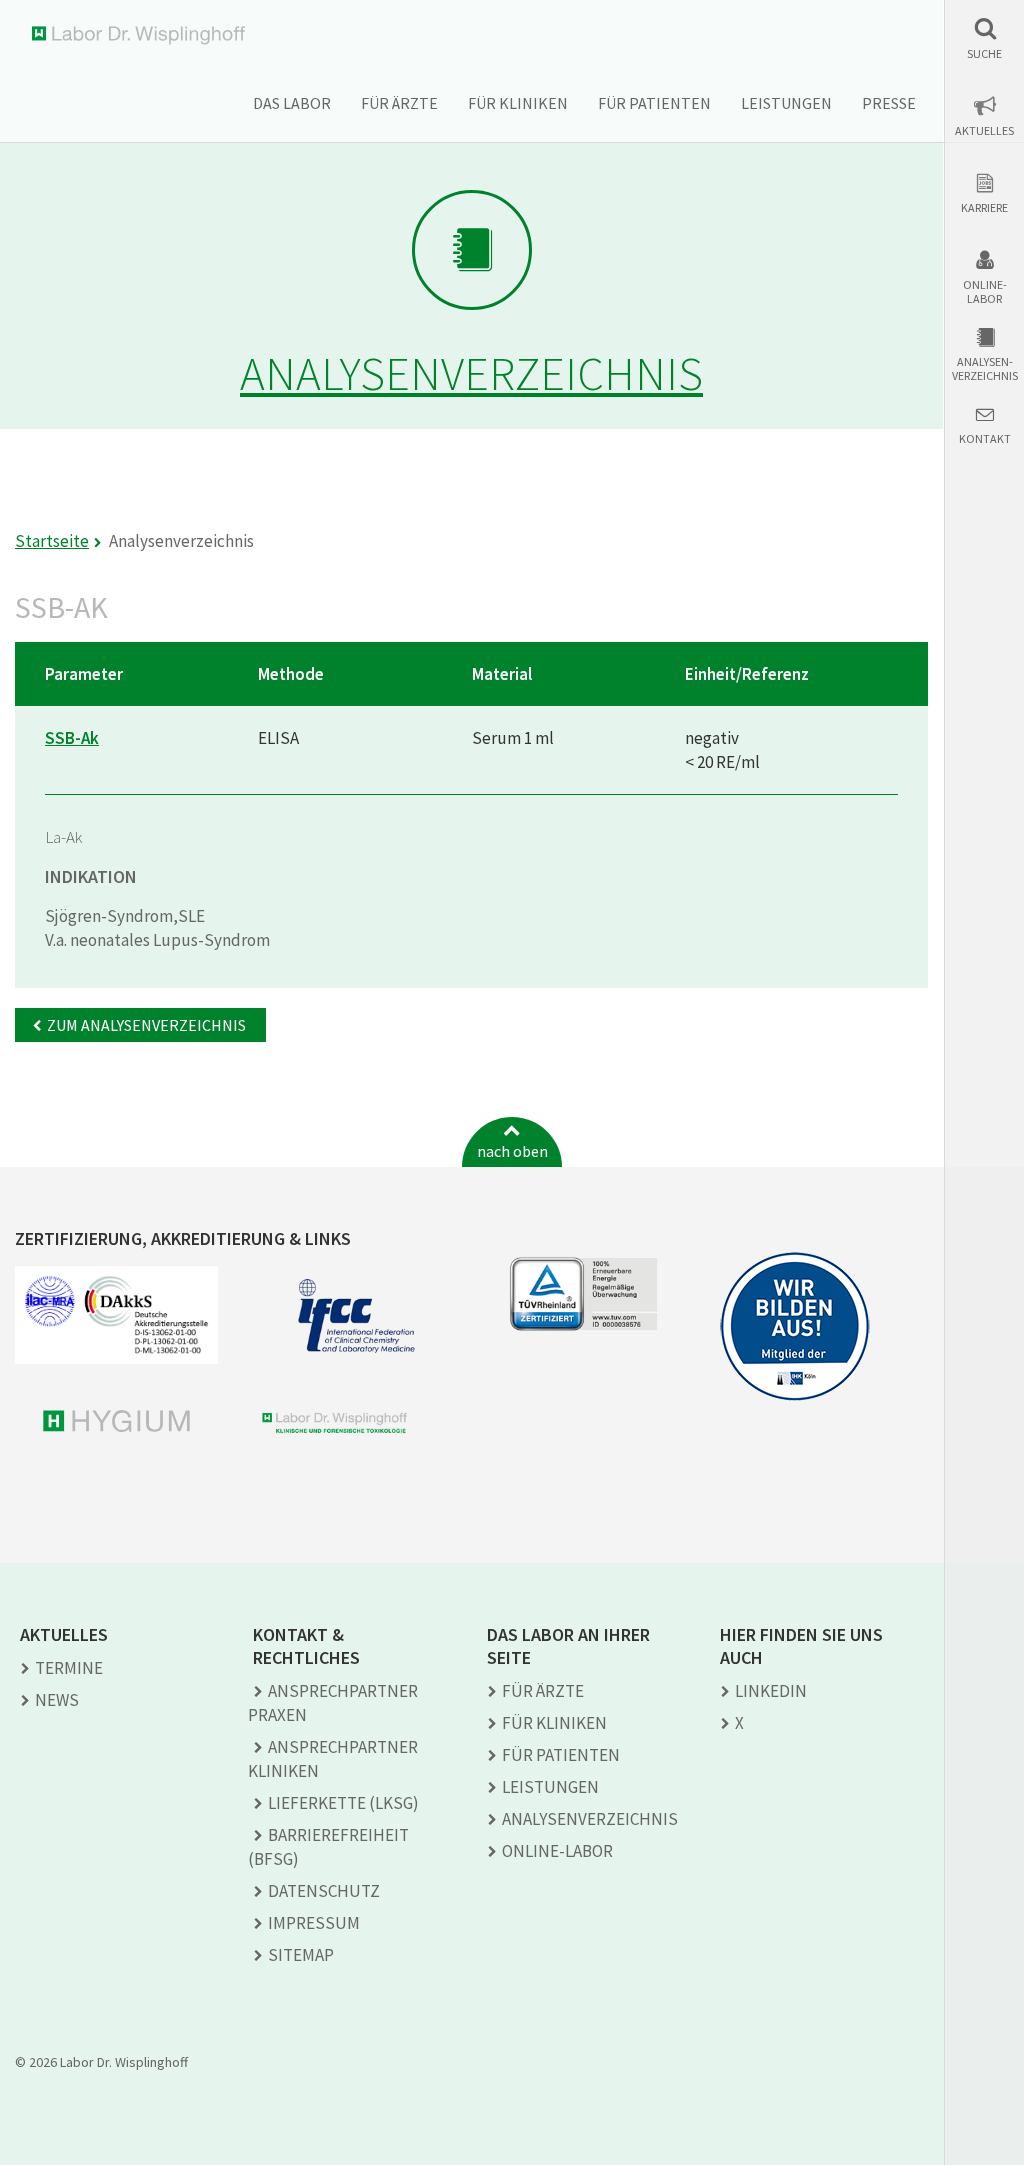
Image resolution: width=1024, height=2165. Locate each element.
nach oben (512, 1151)
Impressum (314, 1923)
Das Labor (292, 103)
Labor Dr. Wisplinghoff (142, 35)
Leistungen (786, 103)
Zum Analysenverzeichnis (146, 1025)
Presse (889, 103)
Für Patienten (654, 103)
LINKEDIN (771, 1691)
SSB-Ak (72, 738)
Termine (69, 1668)
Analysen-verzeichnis (985, 369)
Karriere (984, 208)
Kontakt (985, 439)
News (57, 1700)
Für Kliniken (518, 103)
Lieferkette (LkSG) (343, 1803)
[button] (984, 38)
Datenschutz (324, 1891)
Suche (984, 54)
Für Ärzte (399, 103)
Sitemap (301, 1955)
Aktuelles (984, 131)
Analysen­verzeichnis (590, 1819)
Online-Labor (985, 292)
